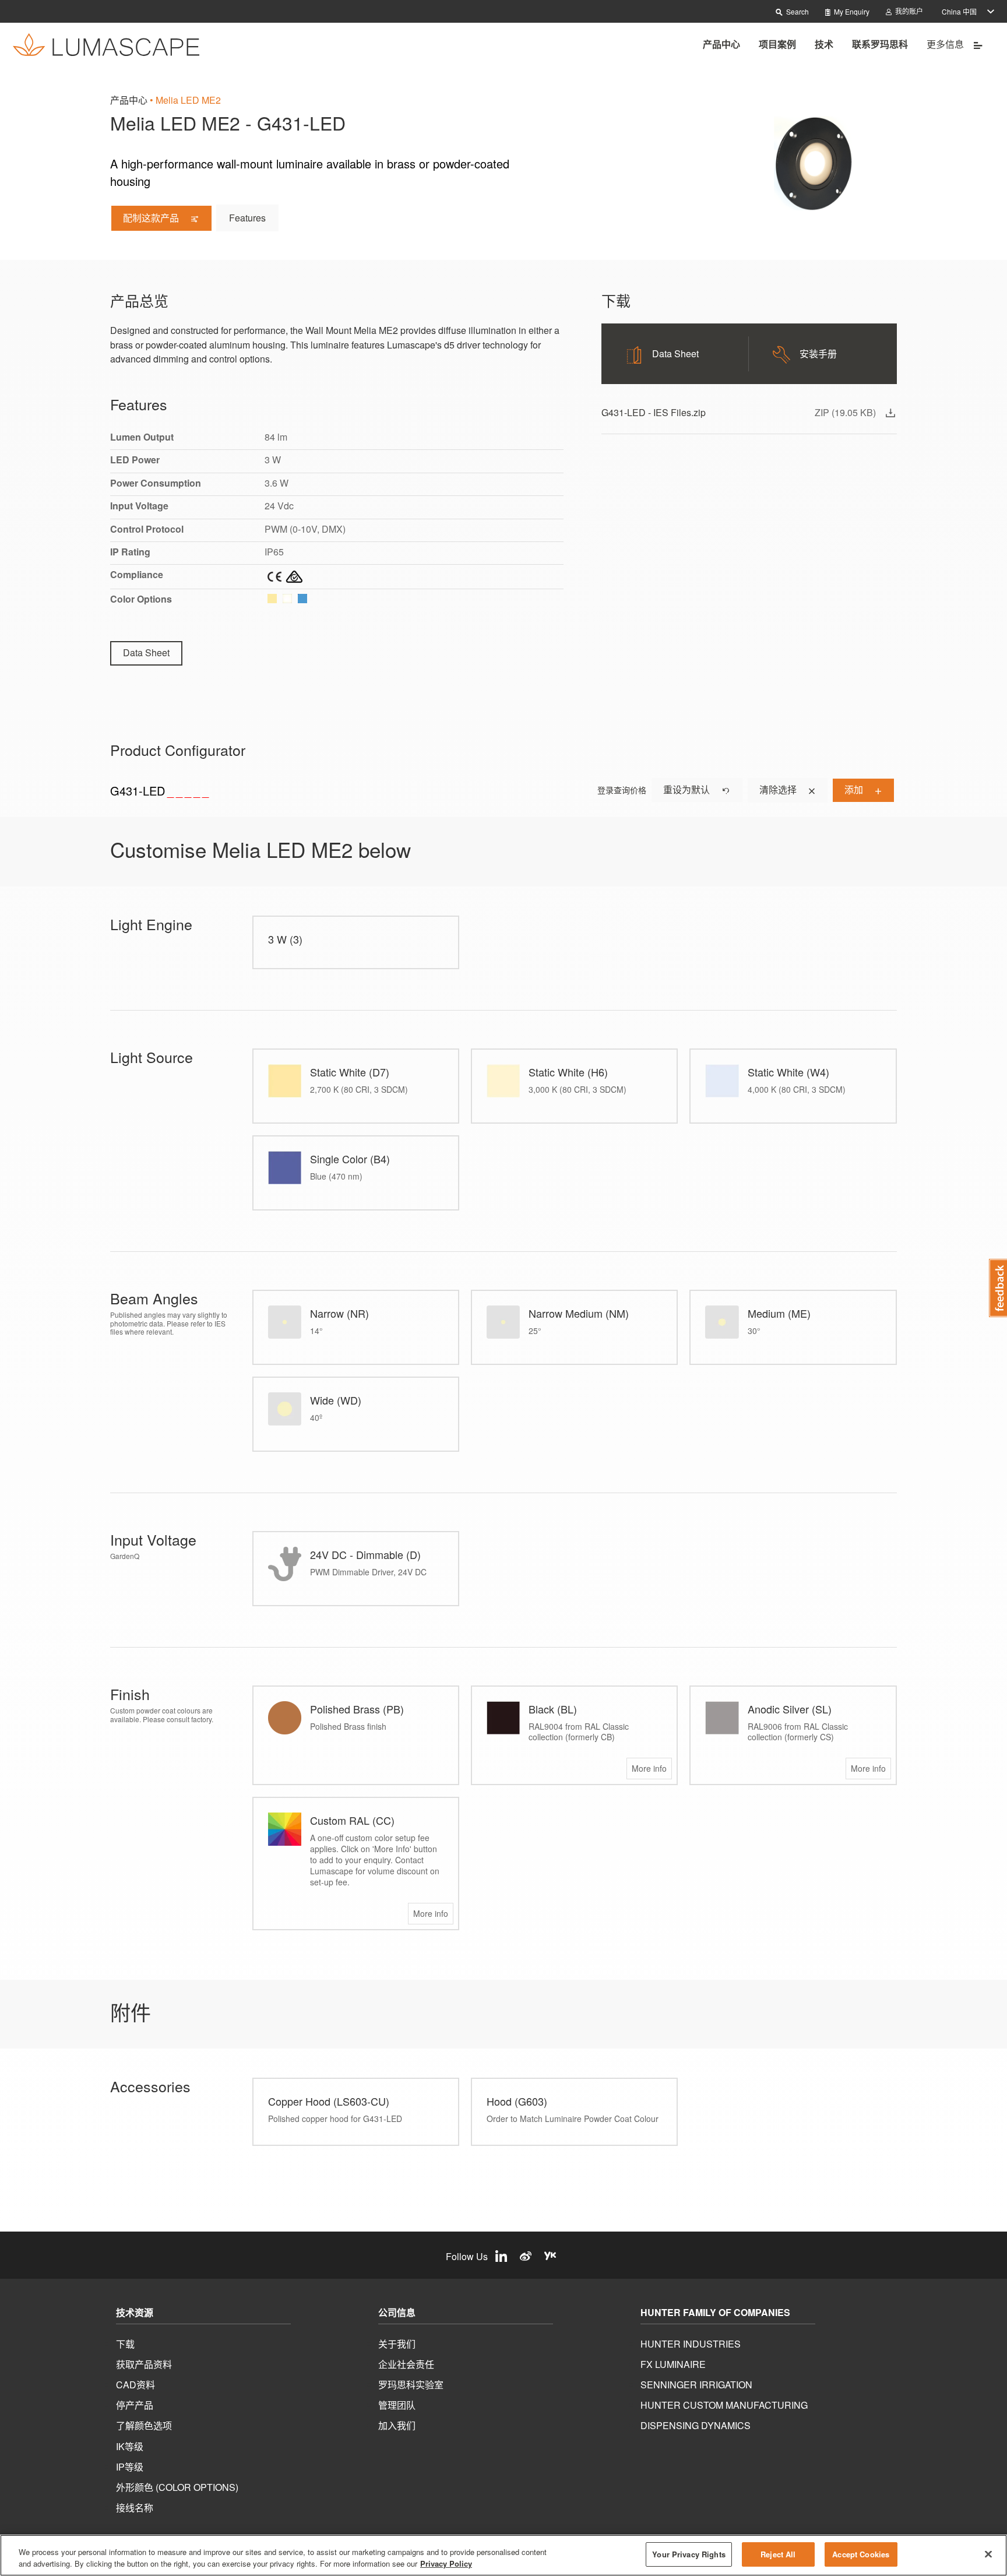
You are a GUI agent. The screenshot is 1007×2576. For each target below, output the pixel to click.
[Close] (988, 2554)
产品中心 (721, 44)
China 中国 (959, 11)
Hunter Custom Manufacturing (724, 2405)
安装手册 (818, 353)
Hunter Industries (691, 2344)
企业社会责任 (406, 2364)
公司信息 (397, 2313)
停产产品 (135, 2405)
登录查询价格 (622, 790)
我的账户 (908, 11)
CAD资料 (135, 2385)
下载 (125, 2344)
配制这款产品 (152, 218)
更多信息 (946, 44)
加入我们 (397, 2425)
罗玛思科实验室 (411, 2385)
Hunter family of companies (715, 2313)
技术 (824, 44)
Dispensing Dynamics (696, 2425)
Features (247, 218)
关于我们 (397, 2344)
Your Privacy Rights (689, 2554)
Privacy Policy (446, 2563)
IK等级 (130, 2446)
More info (649, 1768)
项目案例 (777, 44)
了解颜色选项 (144, 2425)
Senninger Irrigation (696, 2385)
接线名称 (135, 2508)
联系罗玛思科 (880, 44)
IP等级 (130, 2467)
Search (797, 11)
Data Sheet (146, 652)
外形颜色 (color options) (177, 2487)
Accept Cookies (861, 2554)
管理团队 (397, 2405)
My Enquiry (851, 11)
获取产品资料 (144, 2364)
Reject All (778, 2554)
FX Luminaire (673, 2364)
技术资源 (135, 2313)
